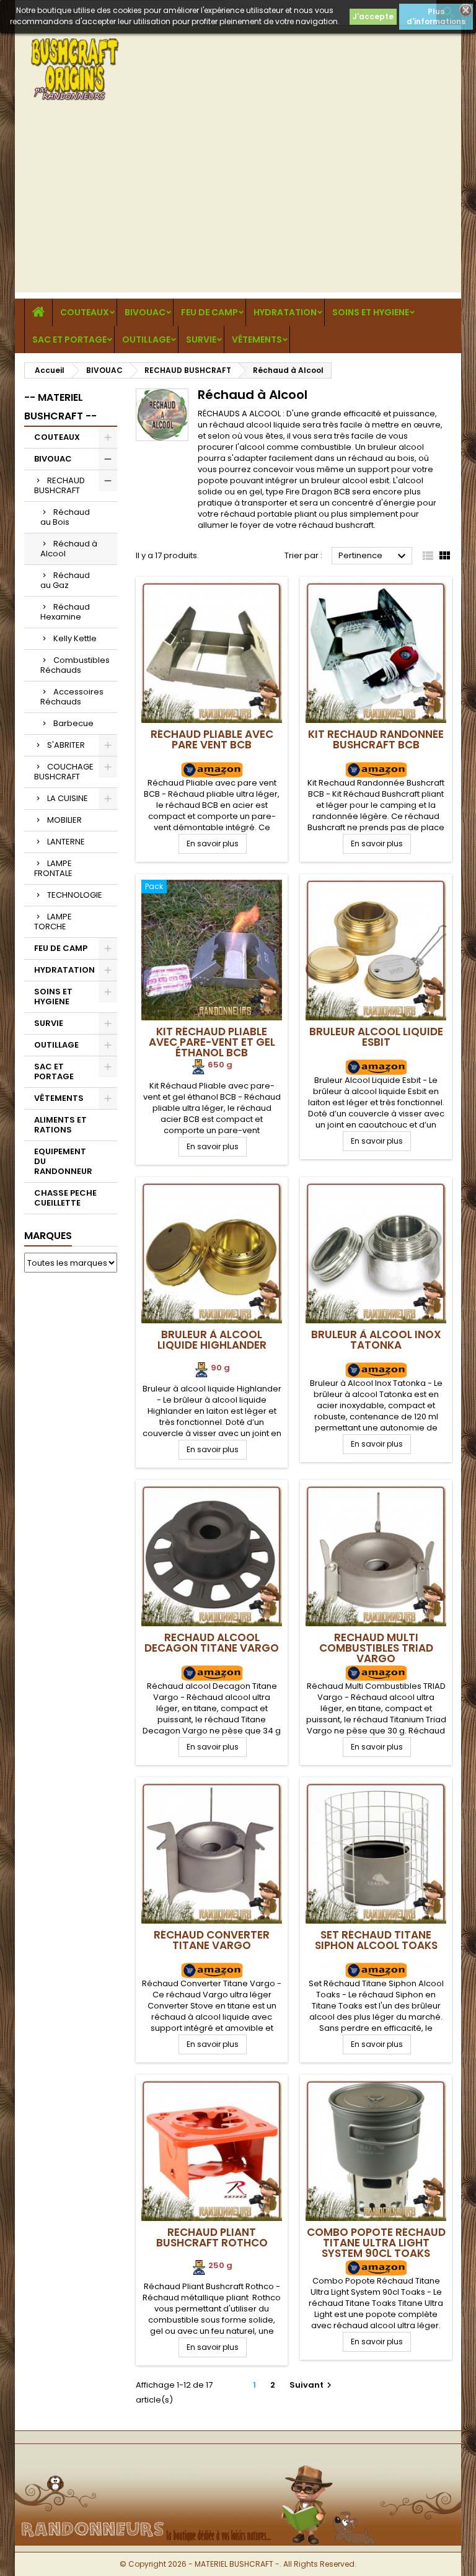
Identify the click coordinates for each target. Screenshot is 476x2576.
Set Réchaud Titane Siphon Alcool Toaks (376, 1940)
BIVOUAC (145, 312)
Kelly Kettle (75, 638)
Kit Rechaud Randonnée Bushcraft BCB (376, 739)
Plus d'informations (436, 16)
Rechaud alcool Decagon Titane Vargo (212, 1643)
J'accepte (373, 16)
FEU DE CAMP (209, 312)
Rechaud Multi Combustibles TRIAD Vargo (376, 1648)
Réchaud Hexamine (65, 612)
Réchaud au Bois (65, 517)
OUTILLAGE (146, 340)
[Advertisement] (238, 206)
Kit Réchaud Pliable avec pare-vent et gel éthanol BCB (212, 1042)
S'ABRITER (66, 745)
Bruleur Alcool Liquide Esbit (376, 1037)
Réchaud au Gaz (65, 580)
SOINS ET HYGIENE (371, 312)
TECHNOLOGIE (75, 895)
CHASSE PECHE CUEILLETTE (65, 1198)
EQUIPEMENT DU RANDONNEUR (63, 1161)
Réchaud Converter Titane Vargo (212, 1940)
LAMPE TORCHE (53, 922)
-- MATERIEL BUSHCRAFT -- (60, 407)
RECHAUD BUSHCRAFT (59, 485)
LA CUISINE (68, 798)
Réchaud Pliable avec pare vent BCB (212, 739)
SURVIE (201, 340)
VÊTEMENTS (257, 340)
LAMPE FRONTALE (53, 868)
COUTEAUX (85, 312)
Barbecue (73, 723)
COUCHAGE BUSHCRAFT (64, 772)
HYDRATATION (285, 312)
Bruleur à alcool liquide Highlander (212, 1340)
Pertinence (374, 556)
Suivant (312, 2385)
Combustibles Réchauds (75, 665)
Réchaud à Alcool (69, 549)
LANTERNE (66, 842)
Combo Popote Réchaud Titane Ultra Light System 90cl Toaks (376, 2243)
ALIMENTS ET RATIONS (60, 1125)
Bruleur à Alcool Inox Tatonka (376, 1340)
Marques (48, 1236)
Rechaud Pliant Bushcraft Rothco (212, 2237)
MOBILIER (64, 820)
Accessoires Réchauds (72, 697)
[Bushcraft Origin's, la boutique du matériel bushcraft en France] (238, 2464)
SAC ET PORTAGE (69, 340)
